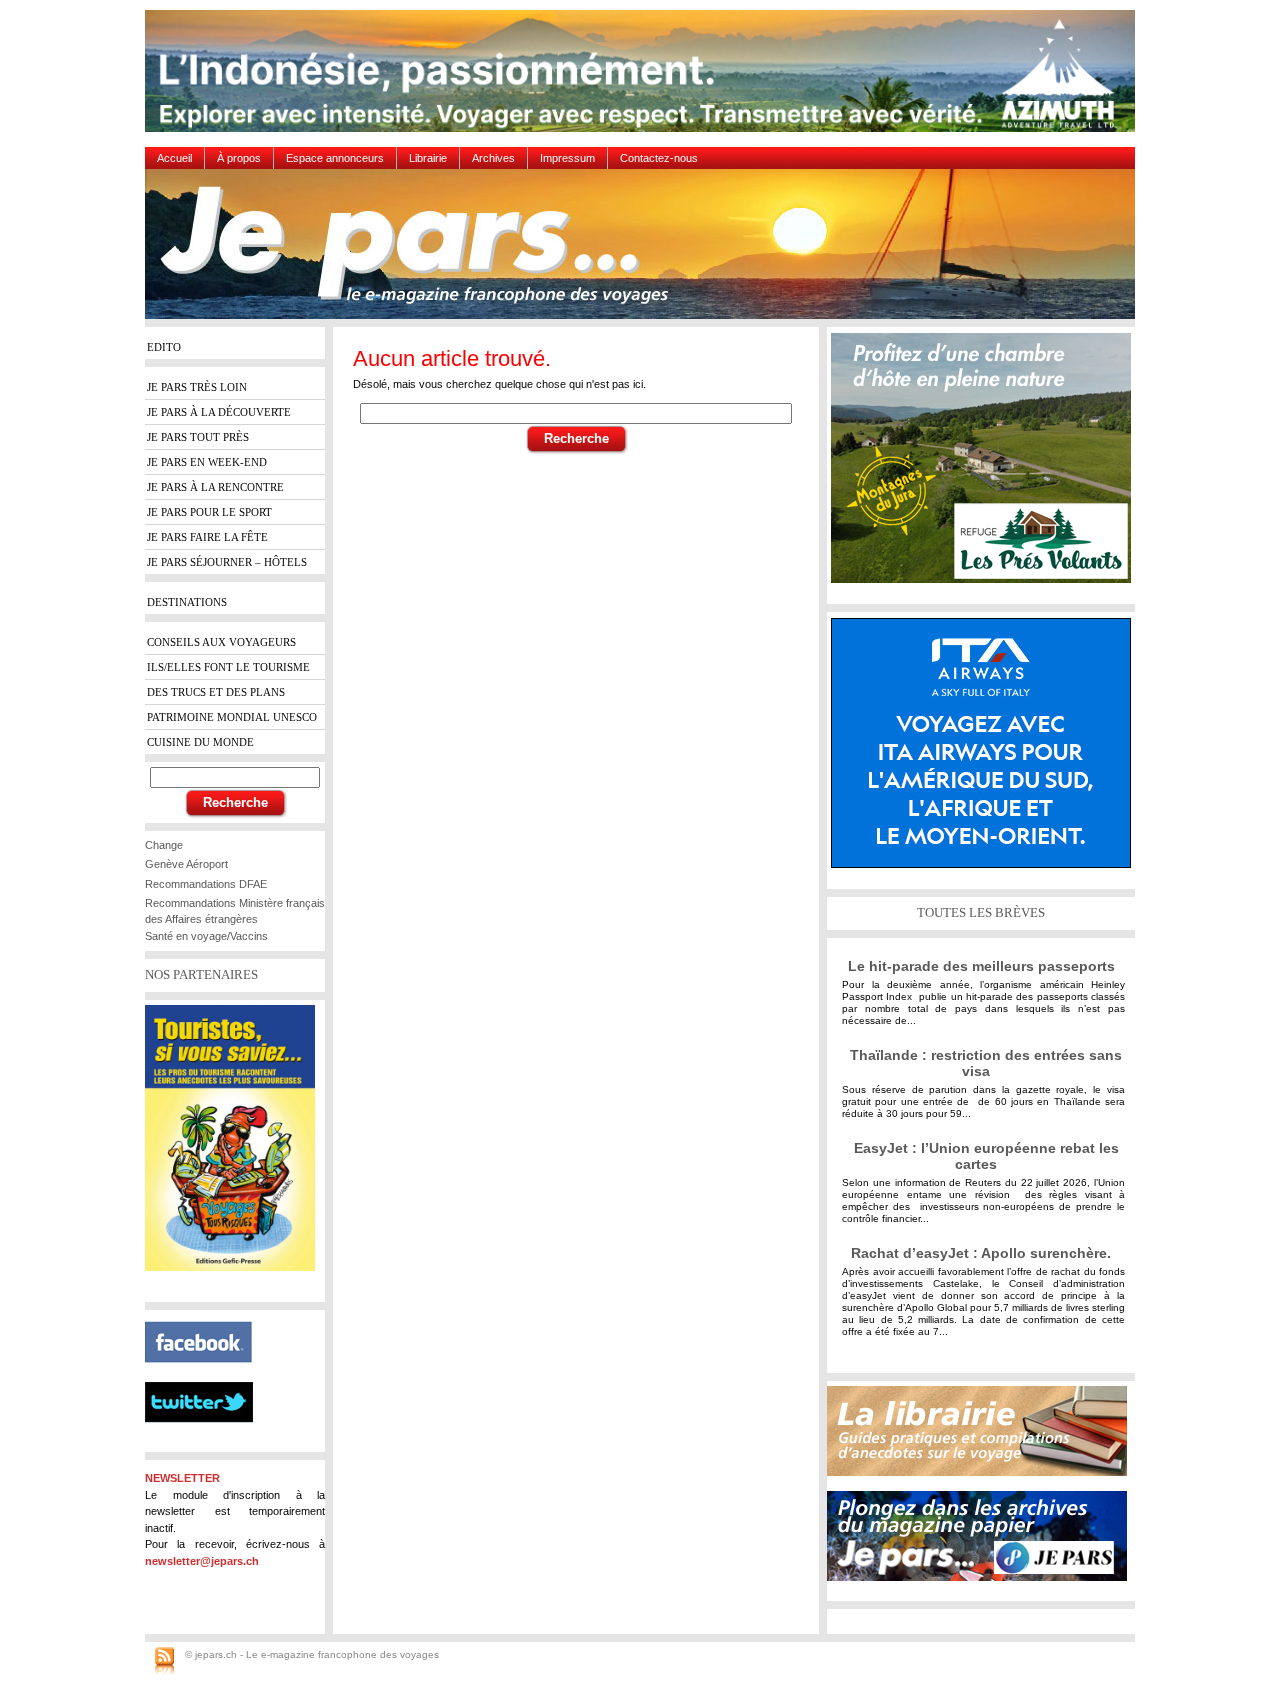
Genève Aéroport (186, 864)
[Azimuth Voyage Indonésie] (645, 78)
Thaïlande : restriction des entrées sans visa (986, 1063)
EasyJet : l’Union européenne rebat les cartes (986, 1156)
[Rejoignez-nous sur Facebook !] (206, 1374)
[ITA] (986, 750)
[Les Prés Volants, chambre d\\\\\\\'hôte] (986, 465)
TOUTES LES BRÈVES (981, 912)
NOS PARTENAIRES (201, 974)
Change (164, 845)
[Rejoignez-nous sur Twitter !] (207, 1440)
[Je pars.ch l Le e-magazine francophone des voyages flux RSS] (164, 1662)
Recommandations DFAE (206, 884)
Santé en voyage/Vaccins (206, 936)
